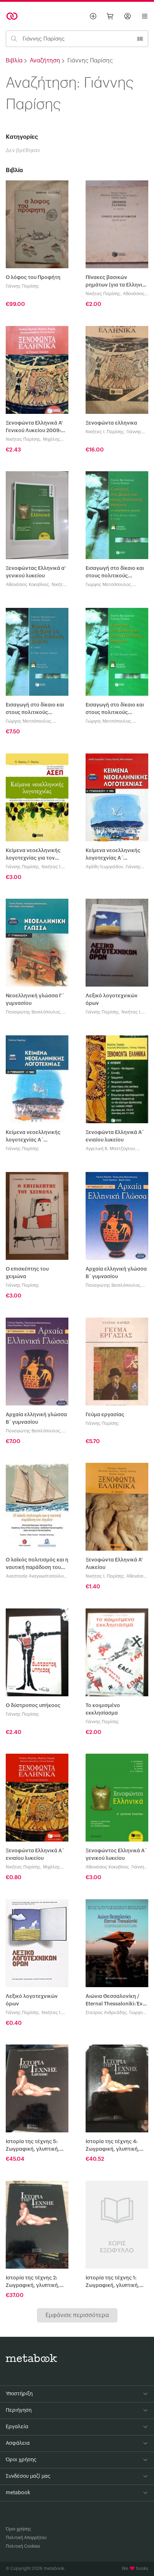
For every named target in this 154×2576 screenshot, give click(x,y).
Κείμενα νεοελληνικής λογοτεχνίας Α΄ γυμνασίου (113, 855)
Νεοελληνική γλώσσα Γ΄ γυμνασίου (35, 1000)
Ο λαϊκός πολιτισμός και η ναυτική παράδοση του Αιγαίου (37, 1564)
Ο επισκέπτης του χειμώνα (27, 1273)
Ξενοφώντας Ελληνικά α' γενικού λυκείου (36, 572)
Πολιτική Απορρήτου (26, 2538)
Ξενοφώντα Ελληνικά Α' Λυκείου (114, 1564)
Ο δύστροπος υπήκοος (33, 1706)
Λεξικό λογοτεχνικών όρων (112, 1000)
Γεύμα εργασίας (105, 1415)
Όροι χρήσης (18, 2529)
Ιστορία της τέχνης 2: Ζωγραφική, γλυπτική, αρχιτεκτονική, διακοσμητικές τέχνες (33, 2282)
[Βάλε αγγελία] (93, 16)
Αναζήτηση (45, 61)
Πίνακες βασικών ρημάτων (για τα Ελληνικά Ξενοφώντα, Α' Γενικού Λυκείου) (117, 282)
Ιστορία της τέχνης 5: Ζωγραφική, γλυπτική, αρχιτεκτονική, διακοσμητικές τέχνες (33, 2146)
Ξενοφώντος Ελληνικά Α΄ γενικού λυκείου (116, 1855)
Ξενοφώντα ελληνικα (111, 423)
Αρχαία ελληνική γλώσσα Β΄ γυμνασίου (116, 1273)
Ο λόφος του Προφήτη (33, 278)
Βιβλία (14, 61)
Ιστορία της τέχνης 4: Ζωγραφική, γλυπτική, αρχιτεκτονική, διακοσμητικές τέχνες (112, 2146)
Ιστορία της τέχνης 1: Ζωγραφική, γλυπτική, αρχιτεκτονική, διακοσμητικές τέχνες (112, 2282)
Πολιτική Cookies (23, 2546)
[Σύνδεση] (127, 16)
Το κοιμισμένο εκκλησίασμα (103, 1709)
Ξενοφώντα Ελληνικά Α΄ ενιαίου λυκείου (115, 1136)
